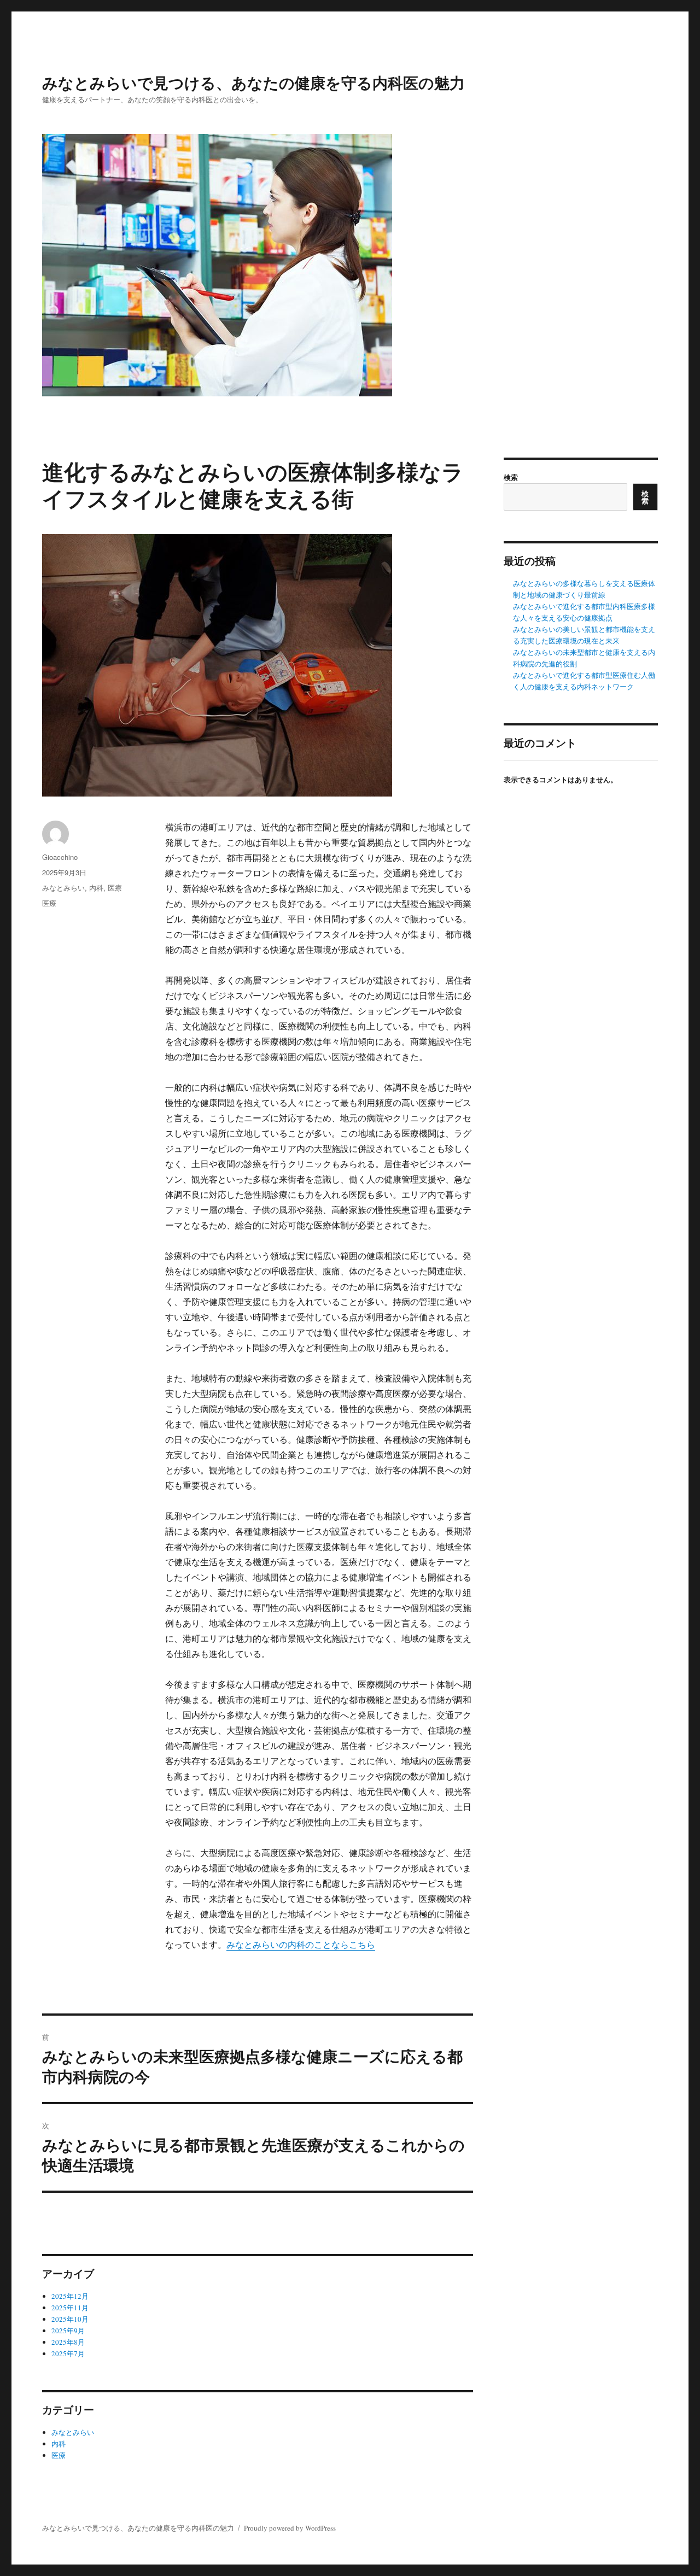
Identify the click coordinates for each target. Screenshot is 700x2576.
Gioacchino (60, 857)
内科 (96, 888)
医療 (115, 888)
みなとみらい (63, 888)
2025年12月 (70, 2296)
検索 (511, 477)
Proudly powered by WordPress (290, 2528)
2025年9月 (68, 2331)
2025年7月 (68, 2353)
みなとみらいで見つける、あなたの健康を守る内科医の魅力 (253, 82)
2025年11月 (70, 2308)
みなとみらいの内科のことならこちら (301, 1944)
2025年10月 (70, 2319)
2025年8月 (68, 2342)
